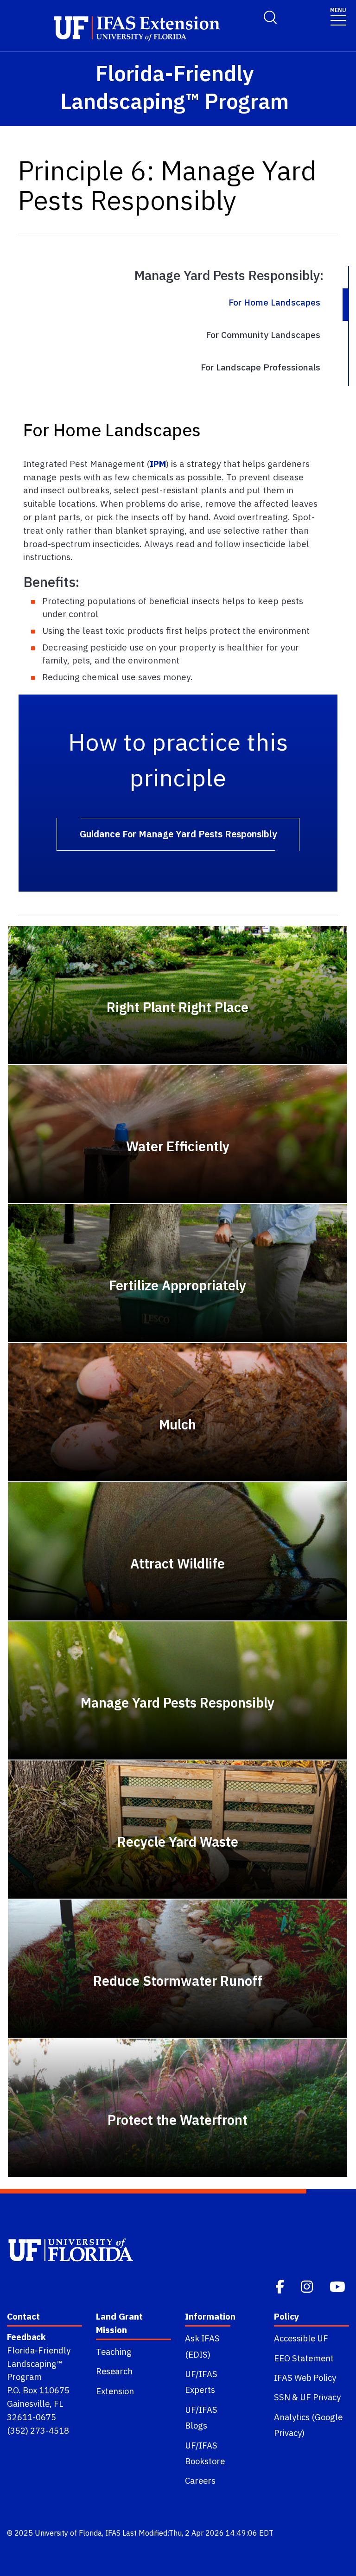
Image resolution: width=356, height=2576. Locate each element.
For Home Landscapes (274, 302)
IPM (158, 463)
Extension (115, 2391)
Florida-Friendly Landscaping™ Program (39, 2364)
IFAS (113, 2533)
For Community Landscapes (263, 335)
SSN (282, 2397)
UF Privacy (320, 2397)
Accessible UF (301, 2338)
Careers (200, 2480)
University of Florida (68, 2533)
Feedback (26, 2337)
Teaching (114, 2352)
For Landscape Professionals (261, 367)
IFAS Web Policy (305, 2378)
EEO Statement (304, 2358)
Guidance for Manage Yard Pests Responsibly (178, 834)
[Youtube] (338, 2286)
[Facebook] (281, 2286)
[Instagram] (308, 2286)
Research (114, 2371)
